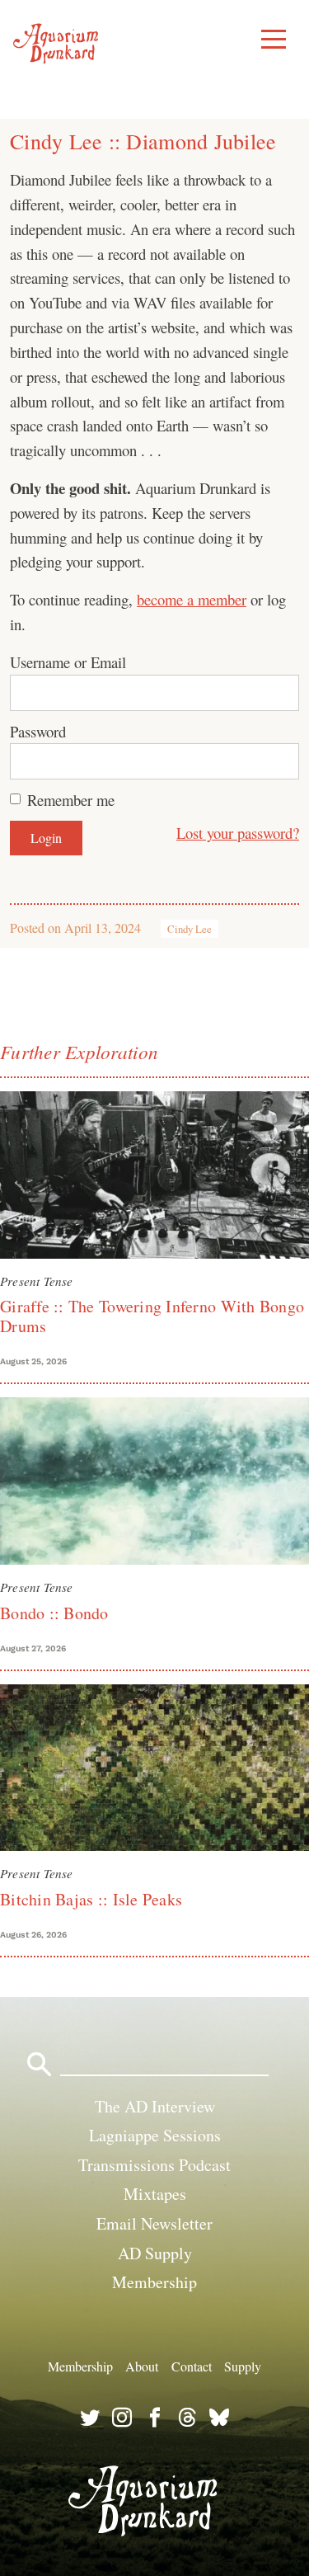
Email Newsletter (154, 2223)
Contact (192, 2366)
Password (38, 731)
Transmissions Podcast (154, 2165)
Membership (154, 2282)
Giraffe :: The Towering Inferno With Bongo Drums (152, 1316)
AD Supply (155, 2253)
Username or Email (68, 662)
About (142, 2366)
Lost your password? (238, 833)
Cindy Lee (190, 929)
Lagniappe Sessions (155, 2135)
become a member (192, 599)
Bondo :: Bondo (54, 1613)
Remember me (71, 800)
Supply (243, 2366)
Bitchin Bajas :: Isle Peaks (91, 1899)
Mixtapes (155, 2194)
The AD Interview (155, 2106)
